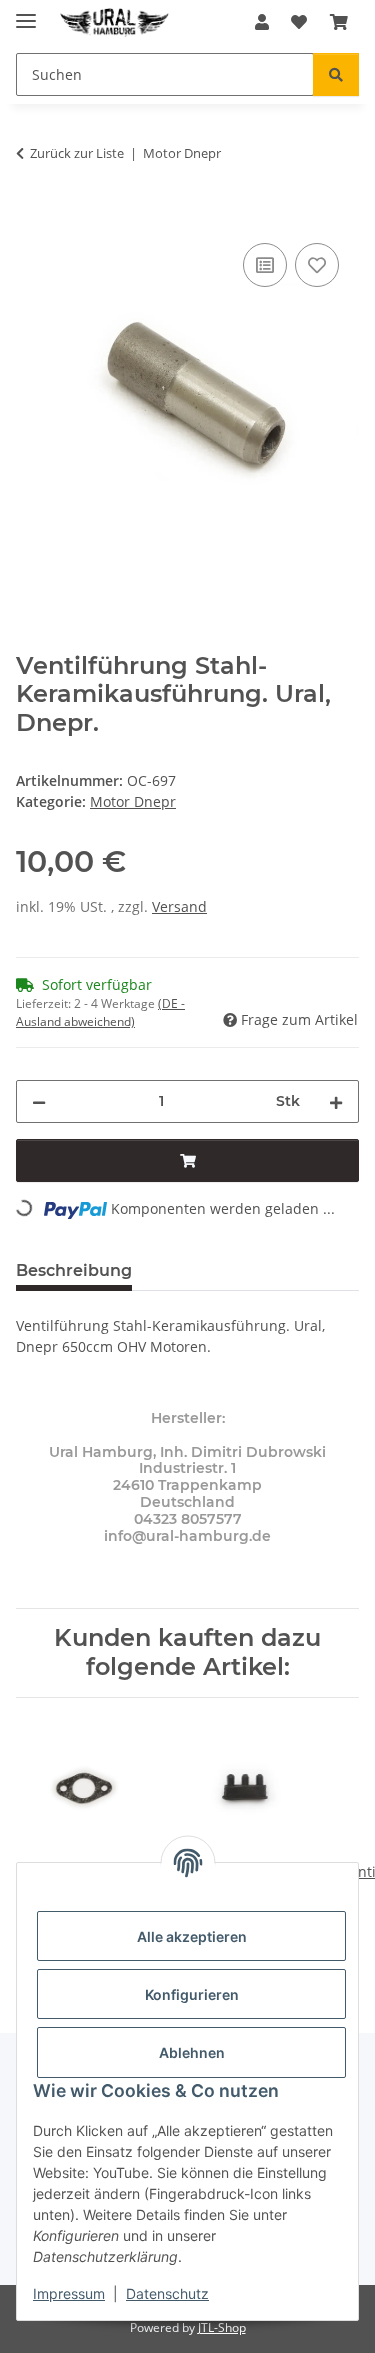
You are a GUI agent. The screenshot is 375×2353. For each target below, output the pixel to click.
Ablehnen (192, 2052)
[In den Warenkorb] (32, 216)
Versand (179, 906)
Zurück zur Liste (77, 153)
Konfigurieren (192, 1994)
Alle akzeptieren (192, 1936)
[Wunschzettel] (299, 22)
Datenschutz (167, 2293)
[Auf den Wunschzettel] (317, 265)
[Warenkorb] (339, 22)
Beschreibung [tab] (74, 1270)
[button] (262, 22)
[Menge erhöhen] (336, 1101)
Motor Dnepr (133, 801)
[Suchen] (336, 74)
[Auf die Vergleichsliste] (265, 265)
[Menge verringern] (39, 1101)
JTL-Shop (222, 2327)
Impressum (69, 2293)
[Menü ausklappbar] (26, 12)
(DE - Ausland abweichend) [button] (100, 1012)
